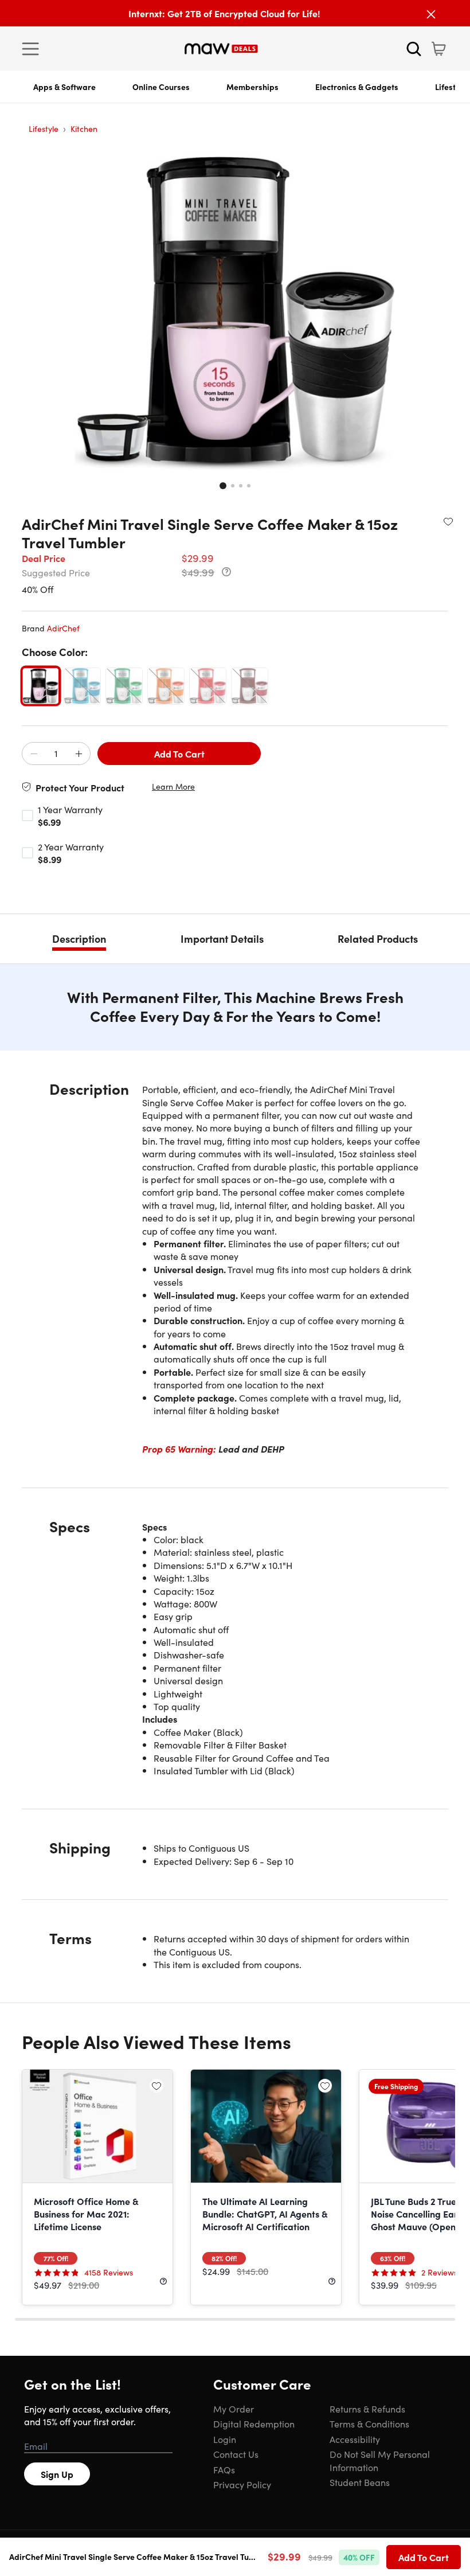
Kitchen (84, 128)
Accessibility (355, 2439)
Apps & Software (64, 87)
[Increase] (79, 754)
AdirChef (63, 628)
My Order (234, 2409)
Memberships (252, 87)
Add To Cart (179, 754)
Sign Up (57, 2474)
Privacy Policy (242, 2484)
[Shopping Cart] (438, 49)
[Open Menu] (33, 49)
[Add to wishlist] (448, 521)
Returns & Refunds (367, 2409)
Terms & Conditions (369, 2423)
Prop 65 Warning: (179, 1449)
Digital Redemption (254, 2423)
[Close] (431, 14)
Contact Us (236, 2454)
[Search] (414, 49)
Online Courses (161, 87)
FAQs (224, 2469)
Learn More (173, 787)
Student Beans (360, 2482)
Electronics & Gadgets (357, 87)
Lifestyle (44, 128)
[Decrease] (34, 754)
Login (225, 2439)
